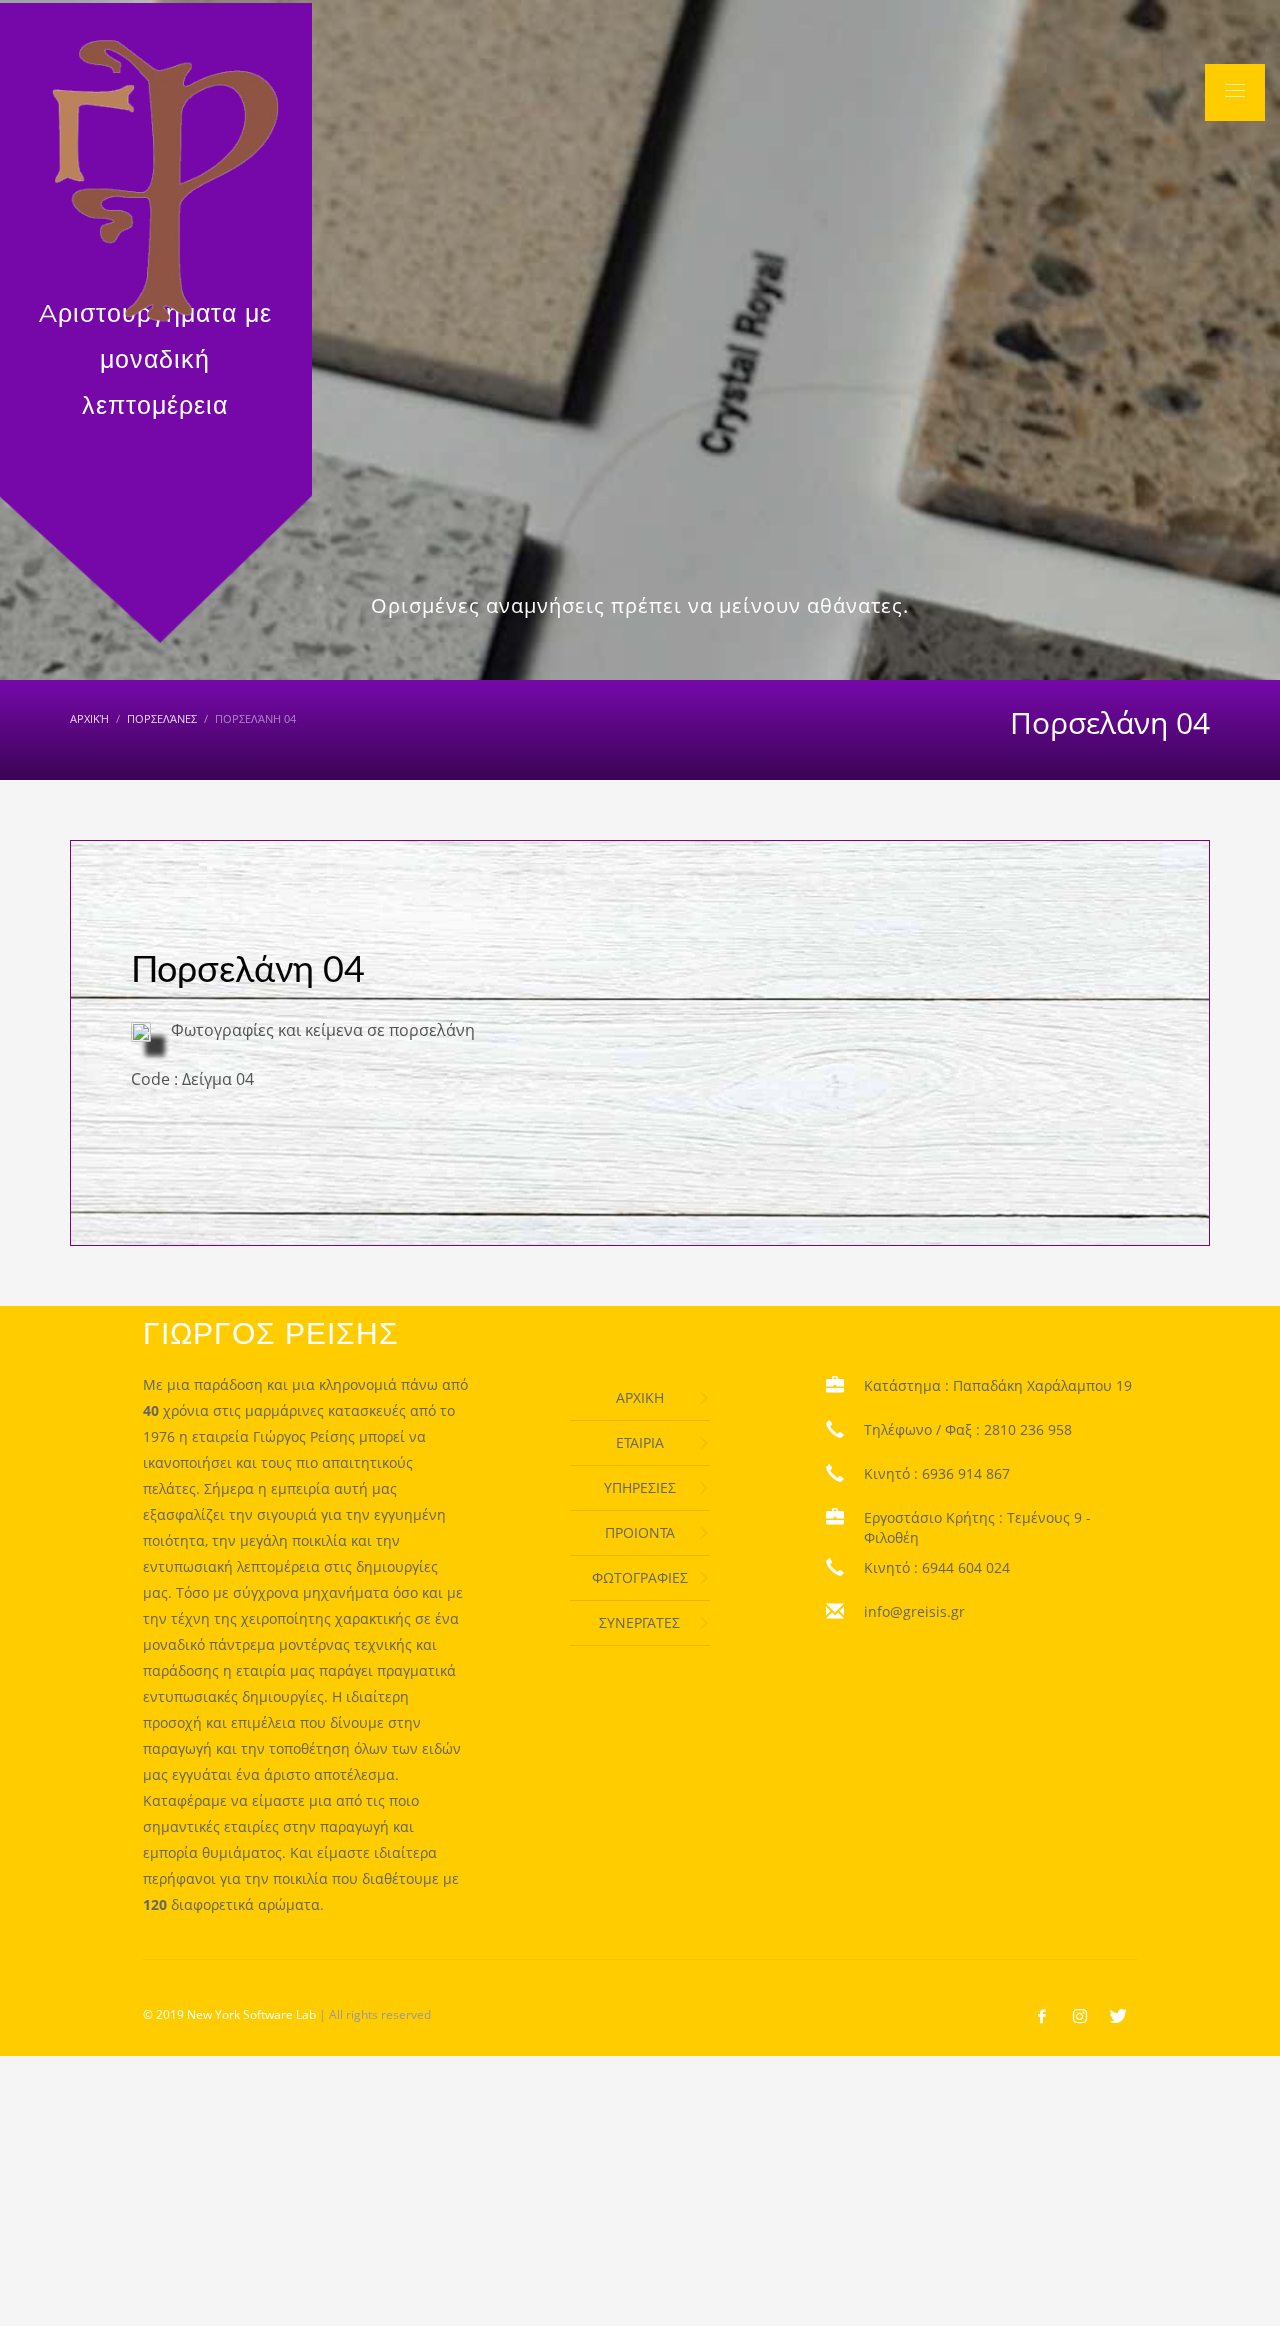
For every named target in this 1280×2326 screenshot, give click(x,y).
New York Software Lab (251, 2014)
